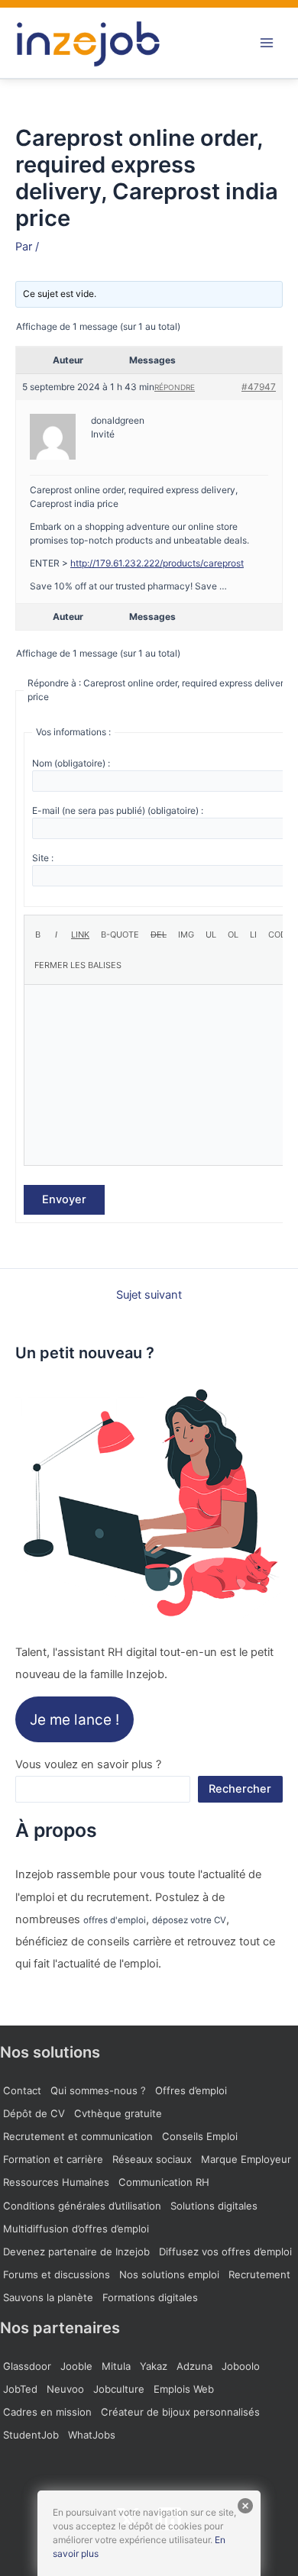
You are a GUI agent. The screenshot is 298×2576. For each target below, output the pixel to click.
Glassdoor (27, 2366)
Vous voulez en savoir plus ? (88, 1764)
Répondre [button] (175, 387)
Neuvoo (65, 2389)
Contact (22, 2090)
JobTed (20, 2389)
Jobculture (119, 2389)
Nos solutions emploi (169, 2274)
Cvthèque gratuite (118, 2113)
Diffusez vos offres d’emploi (225, 2252)
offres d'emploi (115, 1920)
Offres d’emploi (191, 2090)
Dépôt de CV (34, 2113)
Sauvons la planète (48, 2297)
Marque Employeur (246, 2159)
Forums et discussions (57, 2274)
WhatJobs (92, 2435)
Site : (43, 858)
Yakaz (154, 2366)
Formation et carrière (53, 2159)
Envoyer (64, 1199)
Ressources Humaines (56, 2182)
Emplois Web (184, 2389)
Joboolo (241, 2366)
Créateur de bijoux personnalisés (180, 2412)
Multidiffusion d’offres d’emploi (76, 2229)
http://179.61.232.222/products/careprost (157, 563)
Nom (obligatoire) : (71, 763)
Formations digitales (150, 2297)
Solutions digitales (214, 2206)
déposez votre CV (189, 1920)
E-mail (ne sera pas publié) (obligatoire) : (118, 810)
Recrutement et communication (78, 2136)
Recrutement (259, 2274)
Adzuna (194, 2366)
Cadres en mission (47, 2412)
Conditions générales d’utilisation (82, 2206)
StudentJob (31, 2435)
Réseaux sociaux (152, 2159)
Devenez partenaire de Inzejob (76, 2252)
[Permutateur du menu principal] (267, 43)
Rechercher (240, 1789)
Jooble (76, 2366)
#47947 (259, 387)
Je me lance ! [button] (74, 1719)
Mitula (116, 2366)
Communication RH (164, 2182)
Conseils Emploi (200, 2136)
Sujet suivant (149, 1295)
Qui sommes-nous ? (98, 2090)
